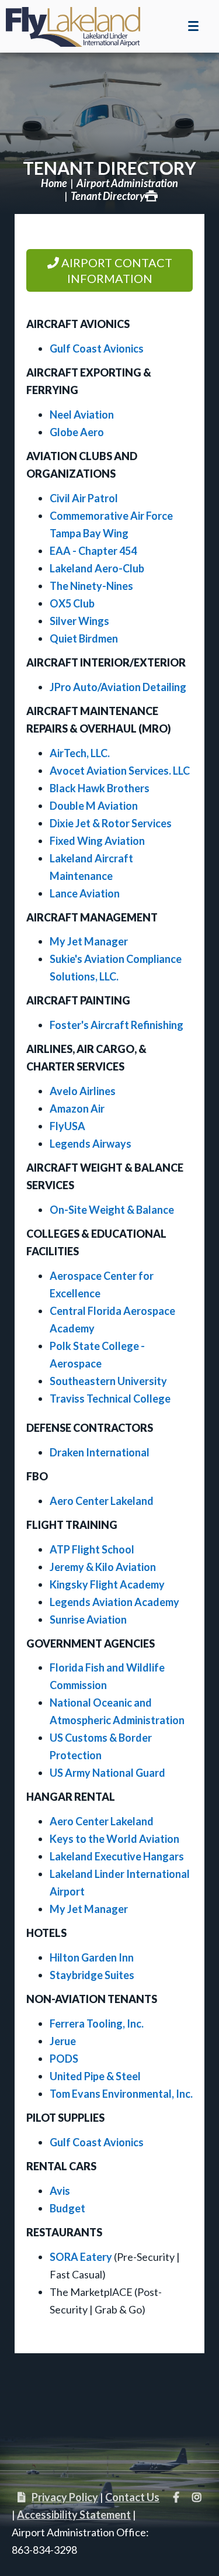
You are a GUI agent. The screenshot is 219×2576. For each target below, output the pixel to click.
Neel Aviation (82, 415)
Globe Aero (77, 432)
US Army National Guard (107, 1773)
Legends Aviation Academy (114, 1602)
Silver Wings (79, 621)
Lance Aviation (85, 893)
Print (151, 196)
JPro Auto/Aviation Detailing (118, 687)
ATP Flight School (92, 1549)
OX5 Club (72, 603)
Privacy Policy (65, 2497)
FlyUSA (67, 1126)
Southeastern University (108, 1381)
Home (54, 183)
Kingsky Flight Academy (107, 1584)
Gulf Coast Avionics (97, 348)
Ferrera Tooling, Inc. (97, 2023)
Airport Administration (127, 183)
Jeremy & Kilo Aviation (103, 1567)
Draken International (100, 1452)
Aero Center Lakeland (102, 1501)
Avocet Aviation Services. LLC (120, 771)
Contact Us (132, 2497)
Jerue (63, 2041)
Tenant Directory (109, 168)
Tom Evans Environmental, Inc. (121, 2094)
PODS (64, 2059)
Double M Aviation (94, 806)
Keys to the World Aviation (114, 1839)
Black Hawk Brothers (100, 788)
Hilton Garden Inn (92, 1957)
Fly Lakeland (73, 23)
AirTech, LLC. (80, 753)
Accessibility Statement (74, 2515)
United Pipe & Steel (95, 2076)
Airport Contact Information (116, 270)
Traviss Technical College (110, 1399)
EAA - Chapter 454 (93, 551)
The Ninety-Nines (91, 586)
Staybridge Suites (92, 1975)
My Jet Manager (89, 941)
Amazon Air (77, 1109)
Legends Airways (91, 1144)
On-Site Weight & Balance (112, 1210)
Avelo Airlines (83, 1091)
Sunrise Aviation (88, 1620)
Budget (67, 2208)
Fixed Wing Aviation (97, 841)
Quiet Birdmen (84, 638)
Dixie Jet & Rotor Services (111, 823)
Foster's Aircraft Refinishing (117, 1025)
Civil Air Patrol (84, 498)
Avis (60, 2191)
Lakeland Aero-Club (97, 568)
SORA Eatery (81, 2257)
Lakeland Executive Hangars (117, 1856)
